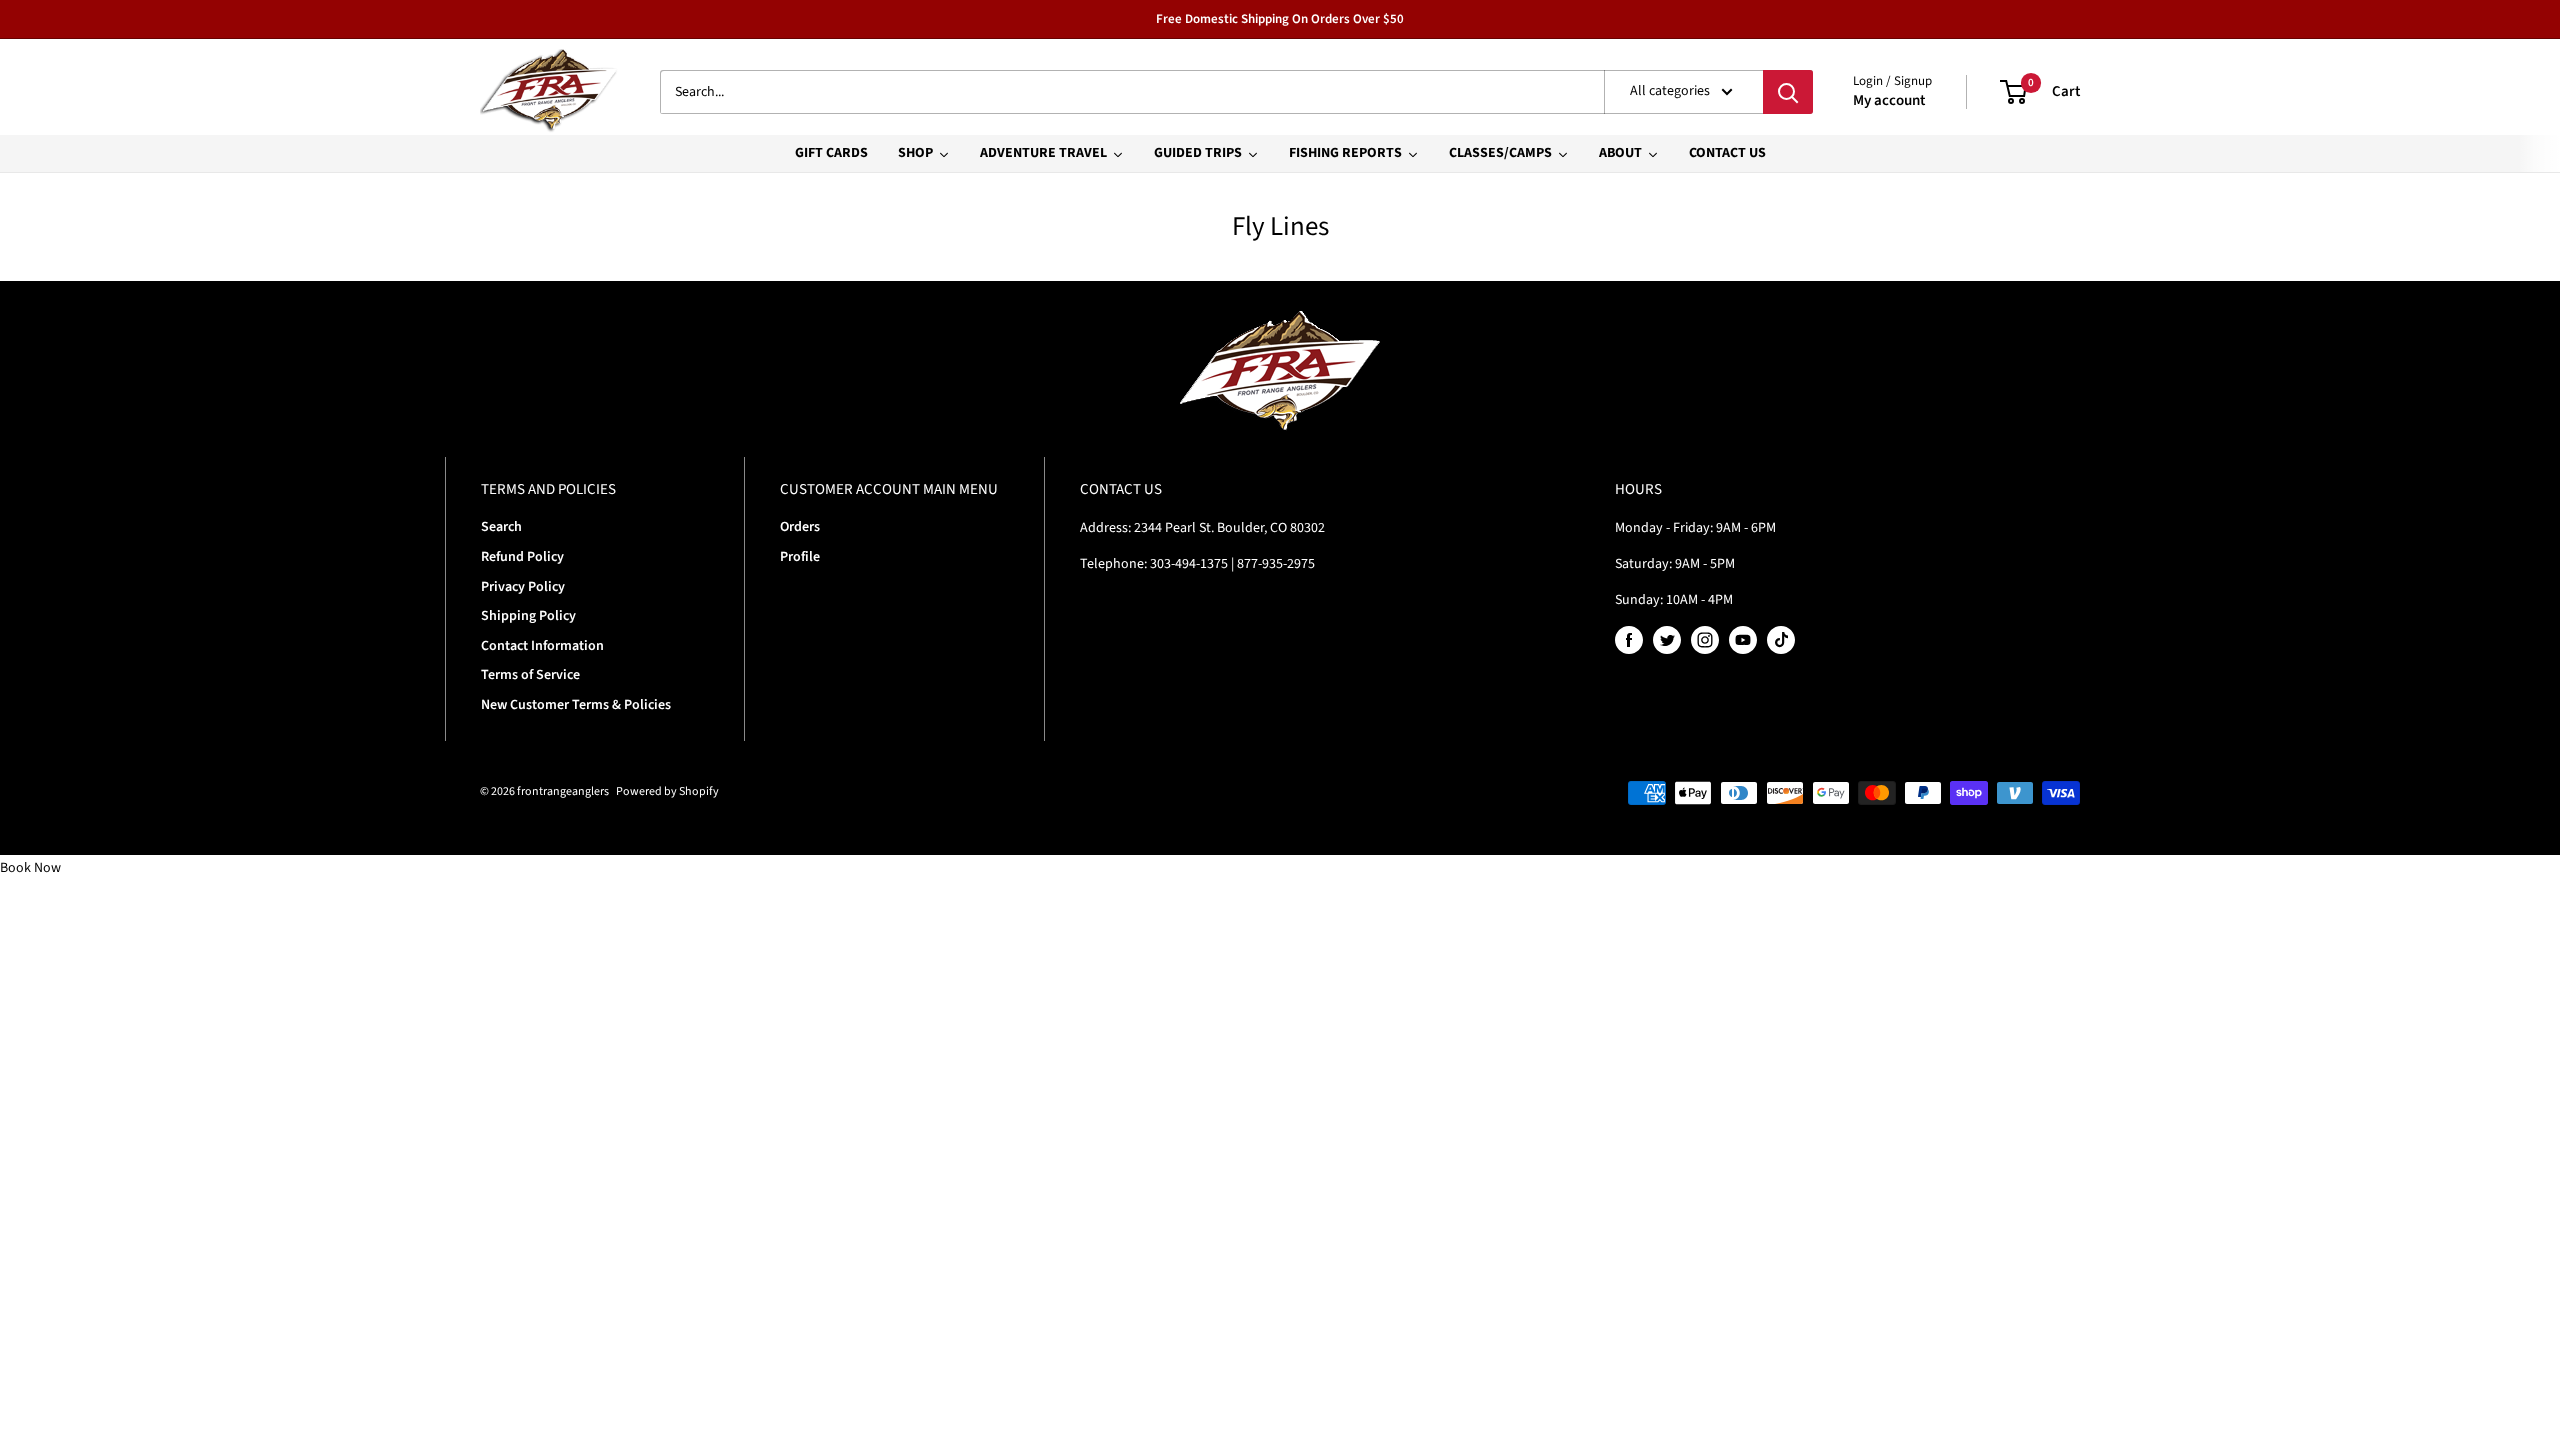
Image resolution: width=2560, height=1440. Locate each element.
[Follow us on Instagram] (1705, 640)
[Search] (1788, 92)
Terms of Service (530, 675)
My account (1889, 100)
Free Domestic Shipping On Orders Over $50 (1280, 19)
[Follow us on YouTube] (1743, 640)
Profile (800, 557)
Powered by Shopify (667, 791)
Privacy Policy (523, 587)
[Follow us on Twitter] (1667, 640)
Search (501, 527)
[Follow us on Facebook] (1629, 640)
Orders (800, 527)
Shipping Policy (528, 616)
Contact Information (542, 646)
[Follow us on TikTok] (1781, 640)
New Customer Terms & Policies (576, 705)
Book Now (30, 868)
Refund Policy (522, 557)
